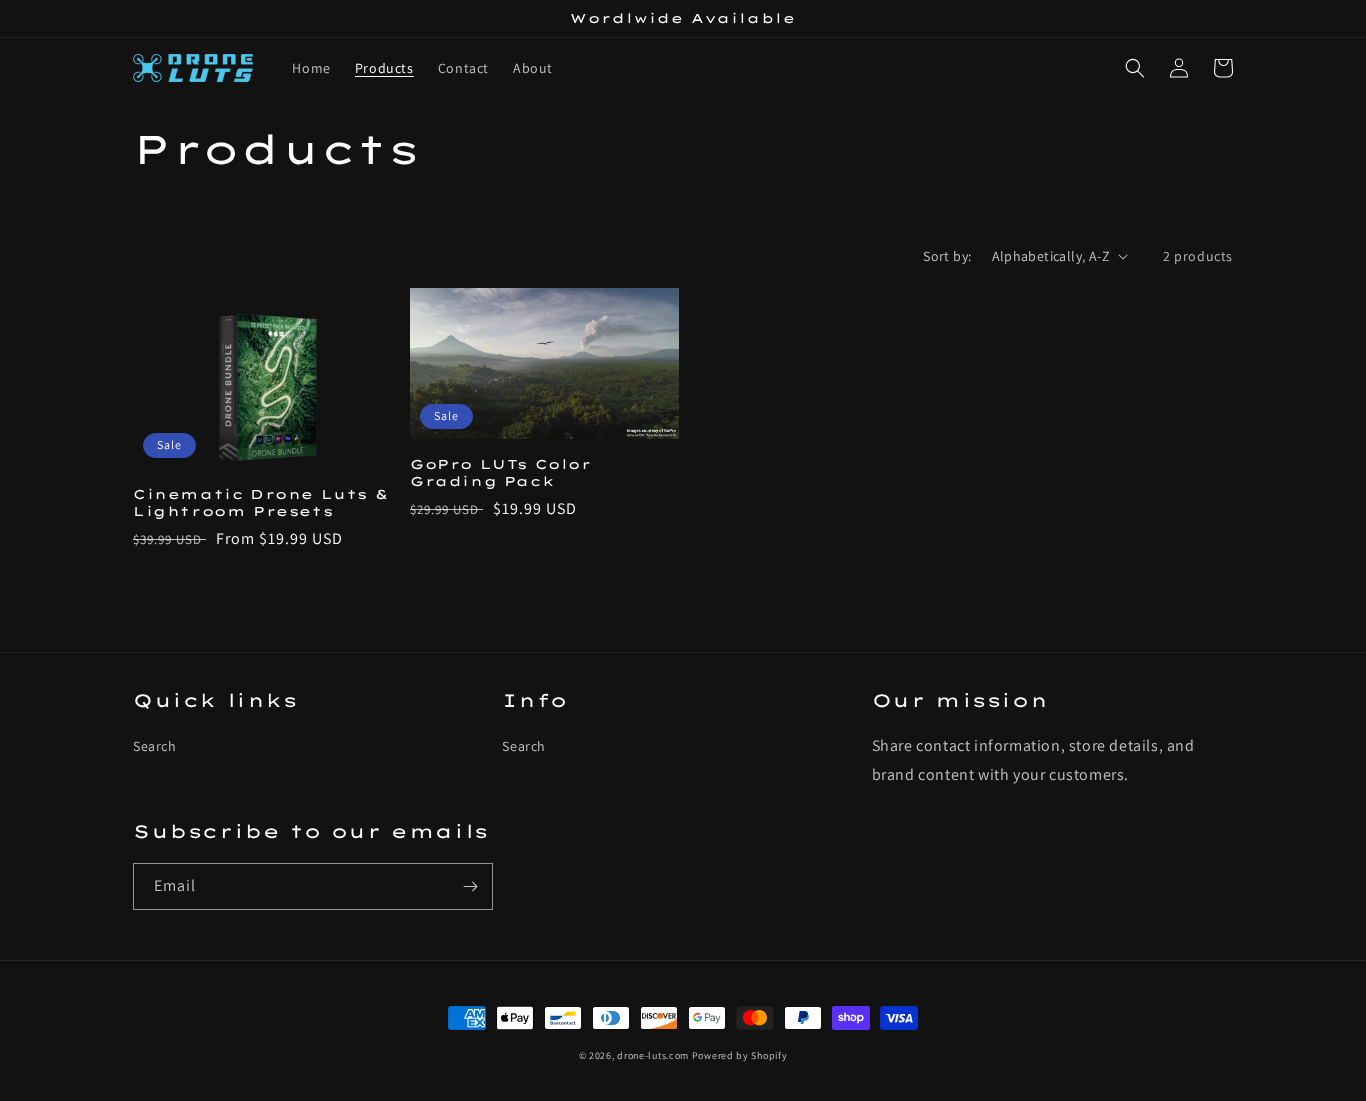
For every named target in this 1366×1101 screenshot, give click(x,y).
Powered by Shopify (740, 1055)
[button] (1135, 68)
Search (155, 746)
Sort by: (947, 256)
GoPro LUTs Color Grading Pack (501, 472)
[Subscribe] (470, 886)
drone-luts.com (653, 1055)
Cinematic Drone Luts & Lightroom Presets (260, 502)
